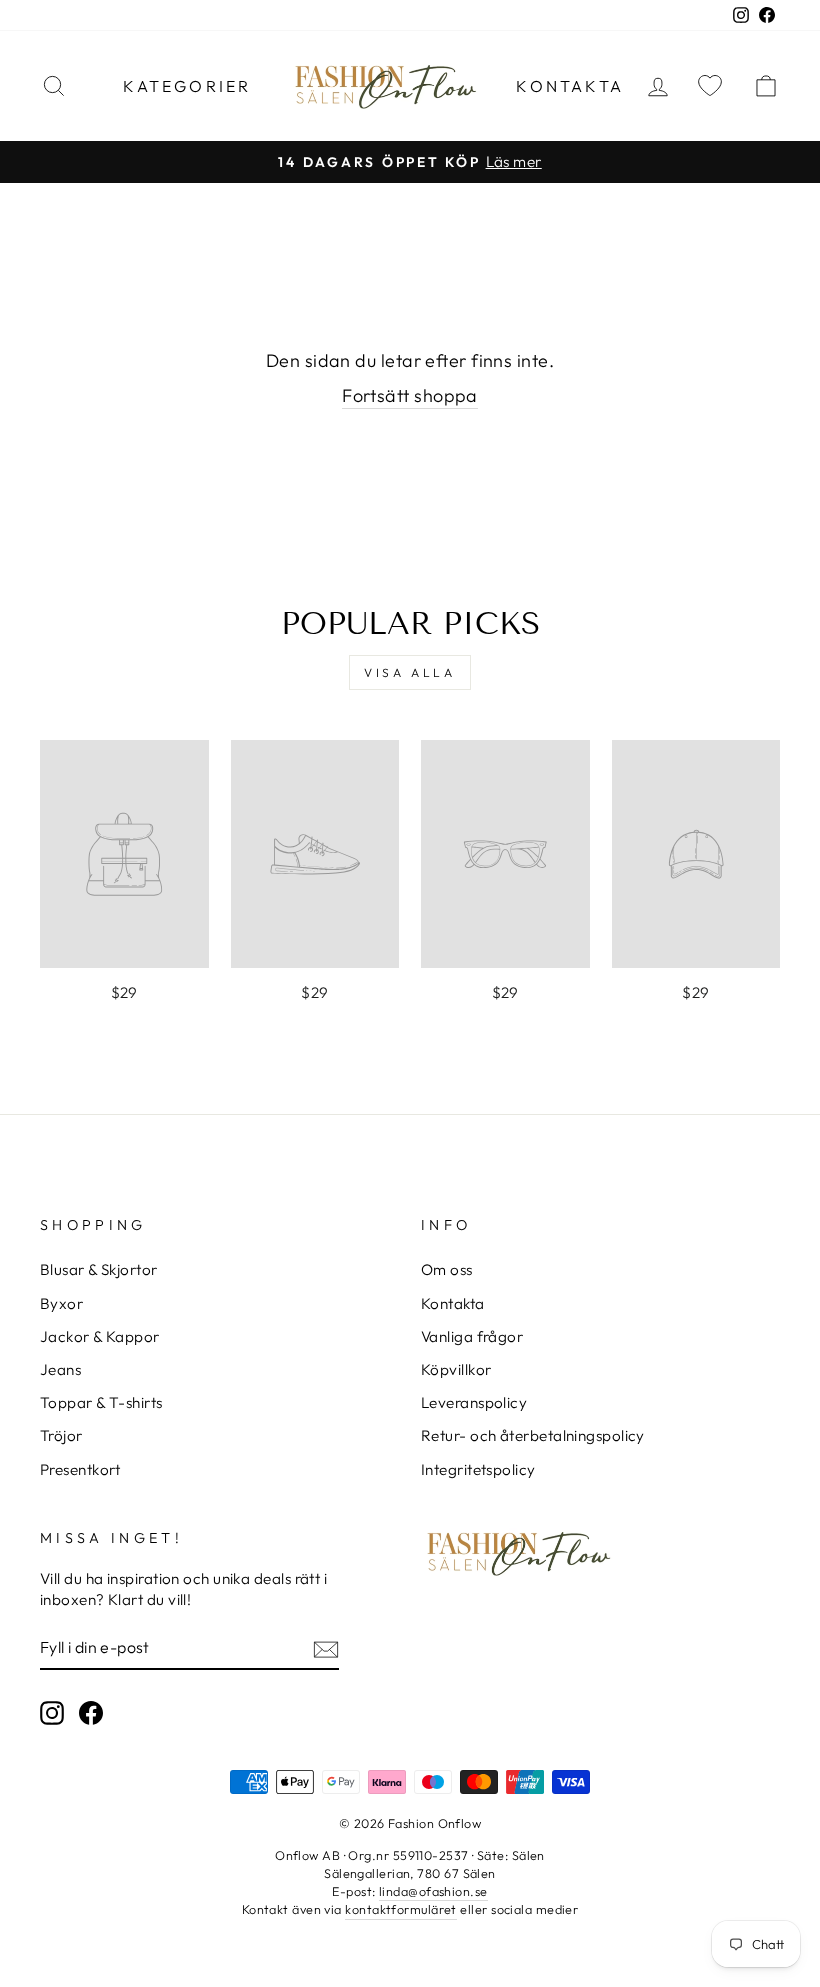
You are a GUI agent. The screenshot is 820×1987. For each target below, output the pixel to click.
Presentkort (80, 1469)
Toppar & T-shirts (101, 1402)
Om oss (447, 1269)
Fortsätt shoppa (410, 395)
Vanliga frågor (472, 1336)
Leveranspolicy (474, 1402)
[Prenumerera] (326, 1648)
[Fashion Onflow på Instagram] (52, 1712)
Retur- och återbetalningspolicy (533, 1435)
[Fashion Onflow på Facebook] (91, 1712)
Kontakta (570, 86)
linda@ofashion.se (433, 1891)
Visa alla (409, 672)
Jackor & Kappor (100, 1336)
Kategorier (187, 86)
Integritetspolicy (478, 1469)
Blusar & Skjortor (99, 1269)
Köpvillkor (456, 1369)
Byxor (61, 1303)
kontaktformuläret (401, 1909)
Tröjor (61, 1435)
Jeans (60, 1369)
